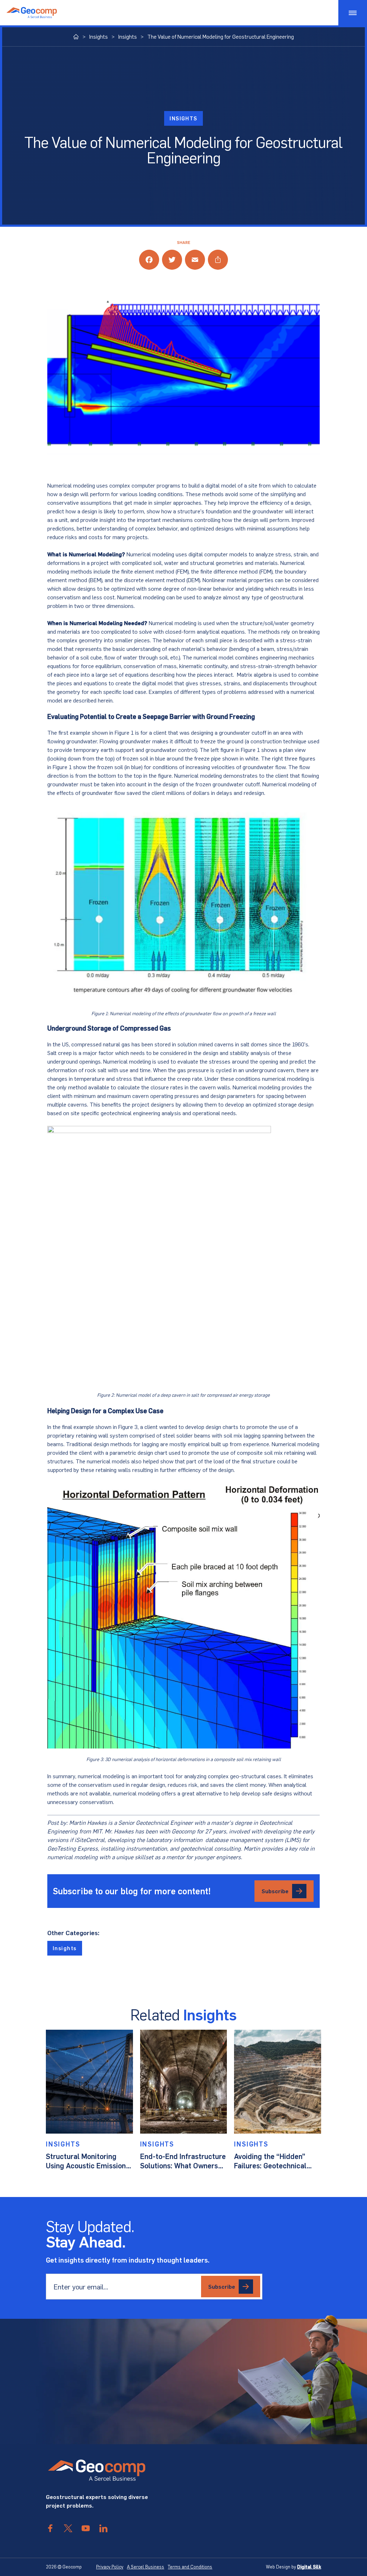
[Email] (195, 260)
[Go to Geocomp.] (76, 37)
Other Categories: (73, 1933)
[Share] (218, 260)
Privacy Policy (110, 2567)
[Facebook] (149, 260)
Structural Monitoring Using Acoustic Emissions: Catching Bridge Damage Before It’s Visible (89, 2161)
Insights (183, 118)
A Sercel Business (146, 2567)
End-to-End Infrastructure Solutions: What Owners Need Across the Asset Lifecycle (183, 2161)
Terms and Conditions (190, 2567)
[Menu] (353, 13)
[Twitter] (172, 260)
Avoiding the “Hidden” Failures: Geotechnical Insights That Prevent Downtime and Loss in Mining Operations (270, 2161)
